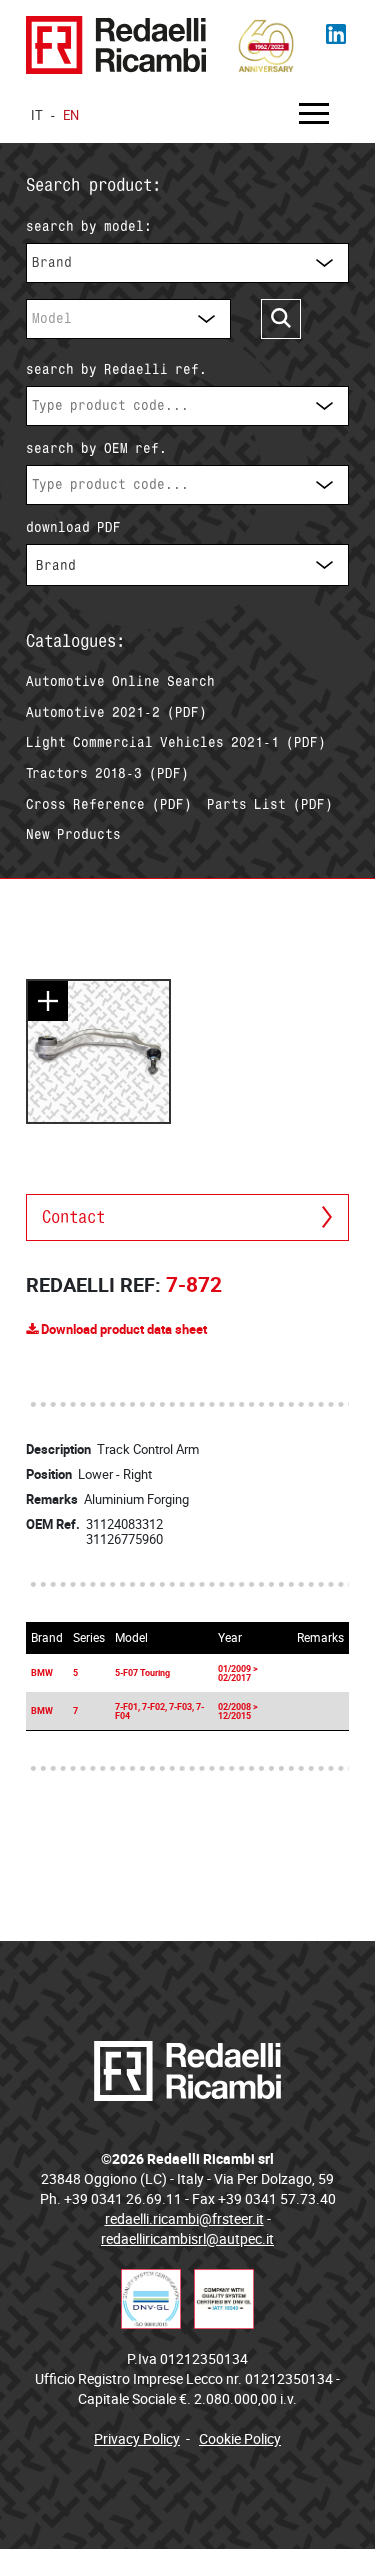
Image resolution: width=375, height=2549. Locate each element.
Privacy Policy (137, 2438)
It (37, 115)
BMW (42, 1672)
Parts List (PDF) (270, 804)
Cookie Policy (240, 2438)
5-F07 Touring (142, 1672)
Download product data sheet (122, 1329)
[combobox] (187, 263)
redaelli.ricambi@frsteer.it (184, 2218)
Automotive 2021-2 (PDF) (116, 712)
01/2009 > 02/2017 (238, 1673)
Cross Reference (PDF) (109, 804)
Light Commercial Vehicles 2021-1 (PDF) (176, 742)
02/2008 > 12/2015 (238, 1711)
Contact (73, 1217)
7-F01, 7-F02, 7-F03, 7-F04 (159, 1711)
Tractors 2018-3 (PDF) (107, 773)
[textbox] (187, 406)
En (71, 115)
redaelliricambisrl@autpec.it (187, 2238)
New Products (73, 834)
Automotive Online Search (120, 681)
